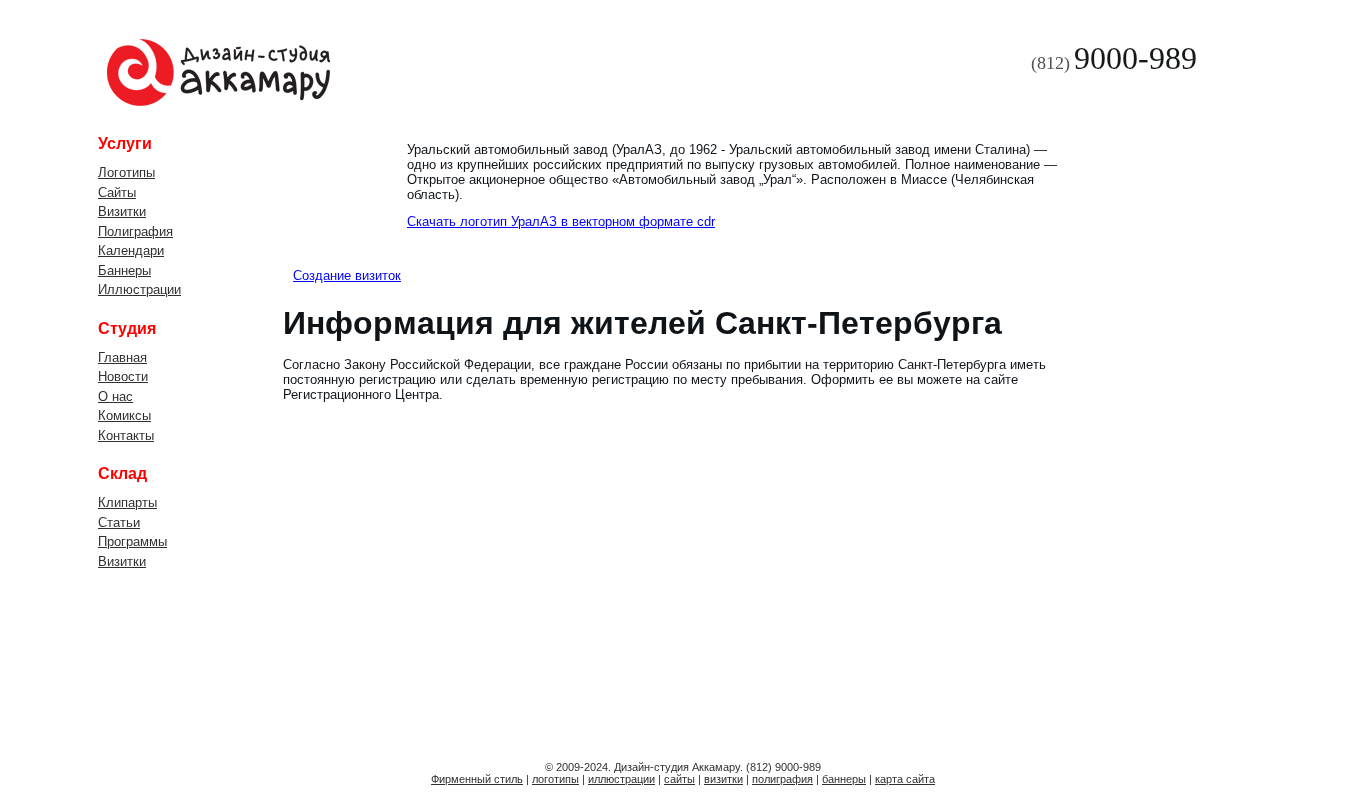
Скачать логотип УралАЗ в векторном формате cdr (561, 221)
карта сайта (905, 779)
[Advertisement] (1178, 435)
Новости (123, 376)
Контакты (126, 435)
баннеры (844, 779)
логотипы (555, 779)
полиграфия (782, 779)
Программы (132, 541)
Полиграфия (135, 231)
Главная (122, 357)
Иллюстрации (139, 289)
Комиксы (124, 415)
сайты (679, 779)
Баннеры (124, 270)
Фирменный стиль (477, 779)
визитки (723, 779)
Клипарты (127, 502)
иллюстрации (621, 779)
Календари (131, 250)
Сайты (117, 192)
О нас (115, 396)
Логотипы (126, 172)
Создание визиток (347, 275)
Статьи (119, 522)
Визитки (122, 211)
